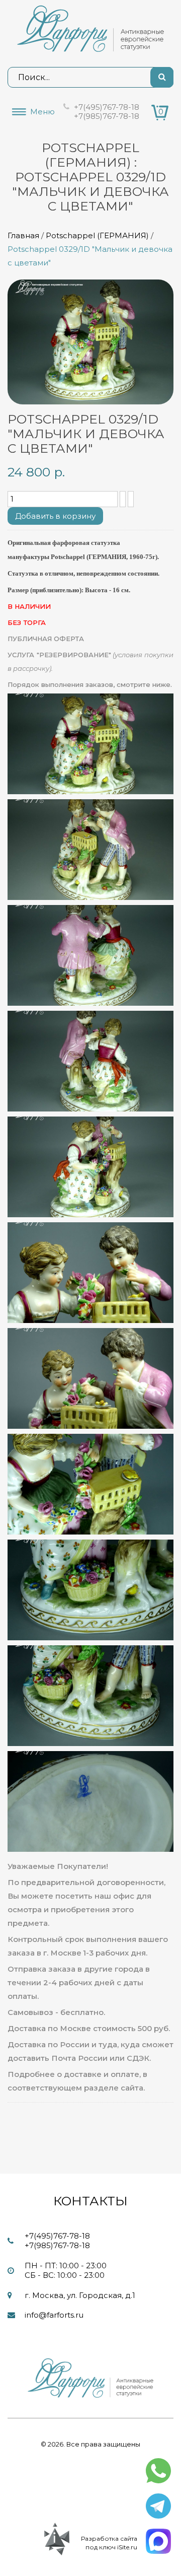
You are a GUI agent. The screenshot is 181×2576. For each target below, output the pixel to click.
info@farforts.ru (54, 2315)
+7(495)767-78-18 (107, 107)
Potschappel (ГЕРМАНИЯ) (97, 235)
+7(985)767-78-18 (107, 116)
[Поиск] (162, 77)
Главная (23, 235)
